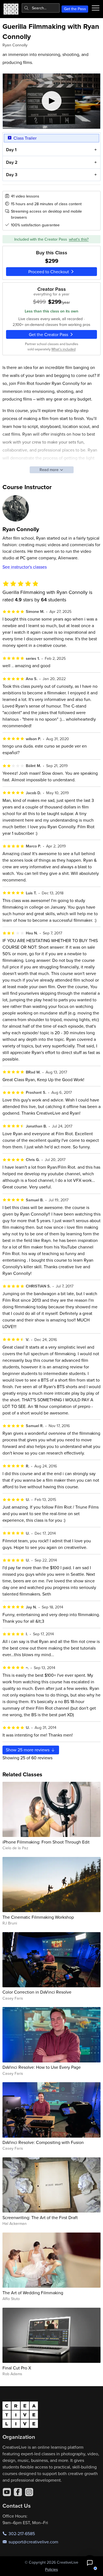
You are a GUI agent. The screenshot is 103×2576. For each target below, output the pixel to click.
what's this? (79, 239)
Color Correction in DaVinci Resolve (37, 1992)
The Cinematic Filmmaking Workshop (38, 1917)
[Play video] (52, 101)
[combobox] (41, 8)
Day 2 (12, 162)
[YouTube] (7, 2492)
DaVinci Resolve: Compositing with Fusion (43, 2142)
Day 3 (12, 175)
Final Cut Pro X (17, 2368)
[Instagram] (29, 2492)
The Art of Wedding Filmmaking (33, 2293)
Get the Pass (75, 9)
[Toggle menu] (96, 8)
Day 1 (11, 150)
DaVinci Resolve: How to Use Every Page (42, 2067)
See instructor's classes (25, 567)
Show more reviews (28, 1750)
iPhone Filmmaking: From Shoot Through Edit (46, 1842)
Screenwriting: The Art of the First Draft (40, 2217)
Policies (51, 2569)
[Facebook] (18, 2492)
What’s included (63, 349)
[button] (90, 2563)
